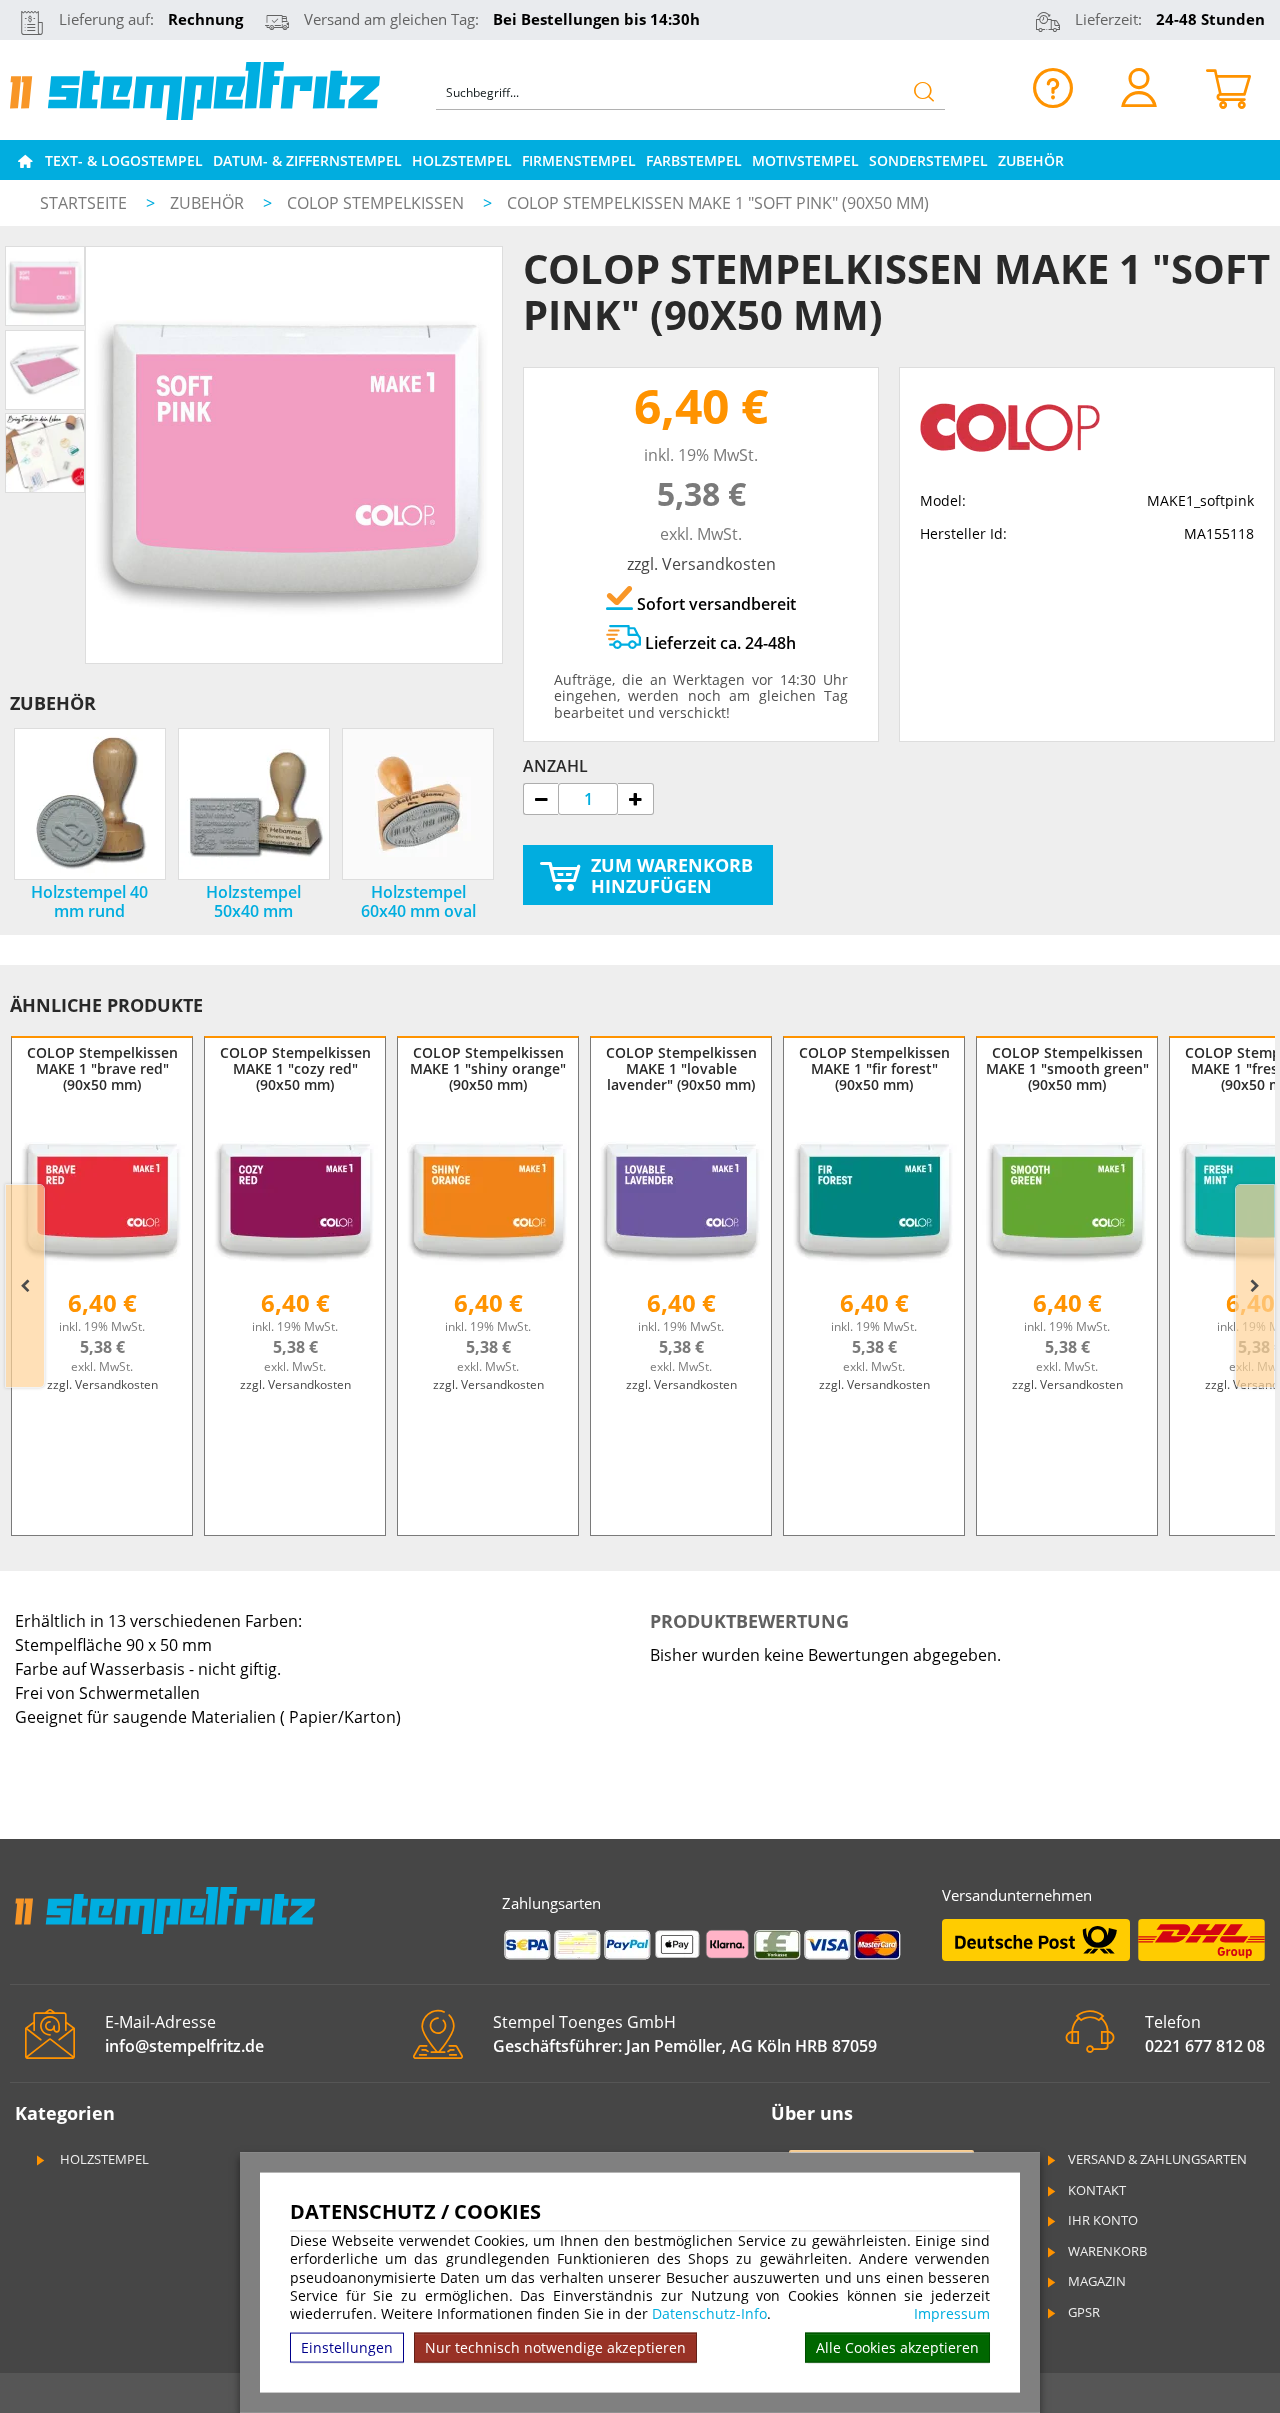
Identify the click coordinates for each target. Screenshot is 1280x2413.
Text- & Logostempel (124, 160)
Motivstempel (805, 160)
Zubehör (1031, 160)
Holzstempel (462, 160)
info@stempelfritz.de (184, 2046)
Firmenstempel (579, 160)
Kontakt (1097, 2190)
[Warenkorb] (1228, 87)
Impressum (952, 2314)
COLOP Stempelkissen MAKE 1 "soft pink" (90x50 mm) (718, 203)
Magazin (1097, 2281)
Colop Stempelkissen (377, 203)
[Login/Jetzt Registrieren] (1139, 87)
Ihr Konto (1103, 2220)
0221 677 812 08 (1205, 2046)
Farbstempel (694, 160)
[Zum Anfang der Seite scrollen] (1137, 2372)
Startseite (83, 203)
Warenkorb (1107, 2251)
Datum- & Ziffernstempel (307, 160)
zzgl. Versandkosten (701, 564)
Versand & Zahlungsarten (1157, 2159)
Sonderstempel (928, 160)
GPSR (1084, 2312)
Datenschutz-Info (709, 2313)
